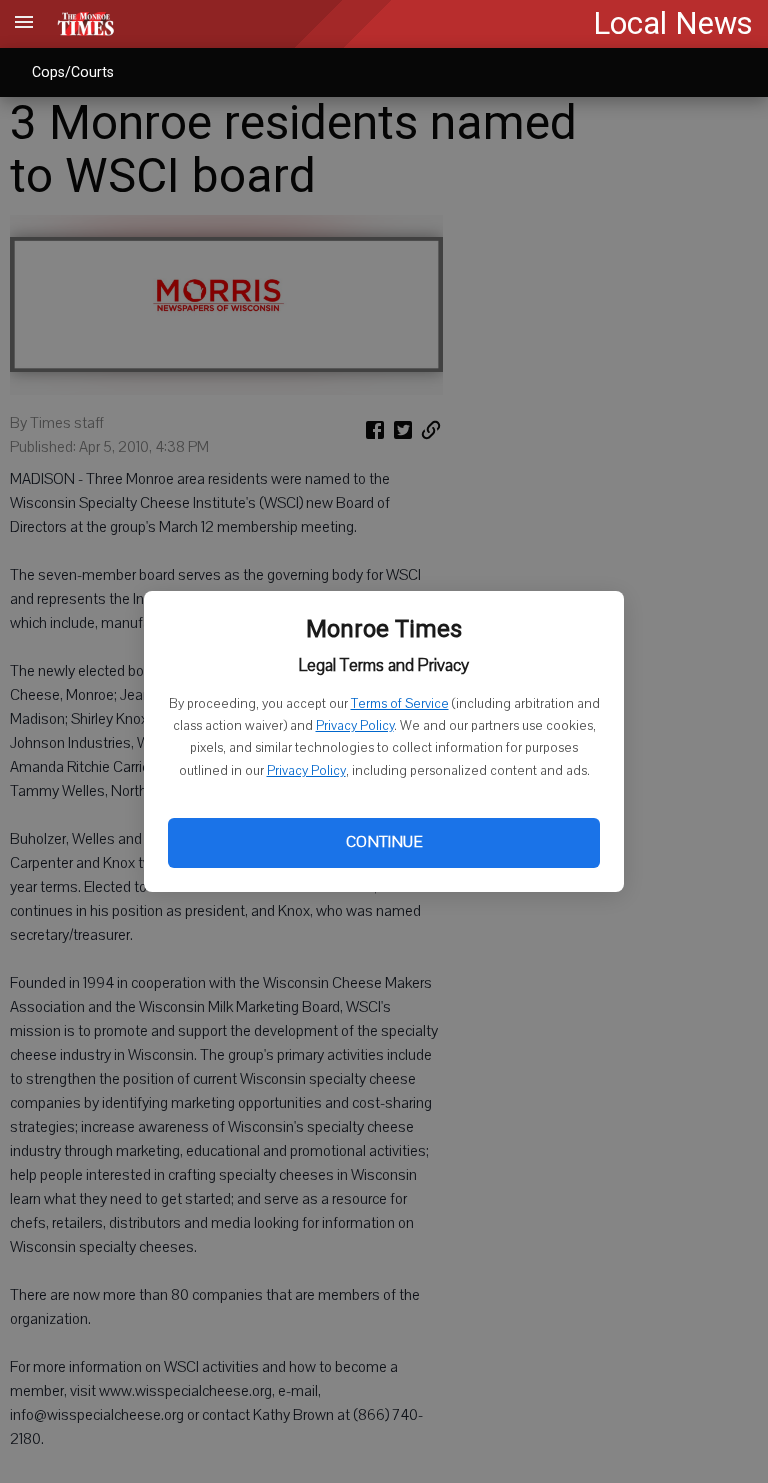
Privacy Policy (355, 726)
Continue (384, 842)
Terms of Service (400, 704)
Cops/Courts (73, 72)
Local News (673, 23)
